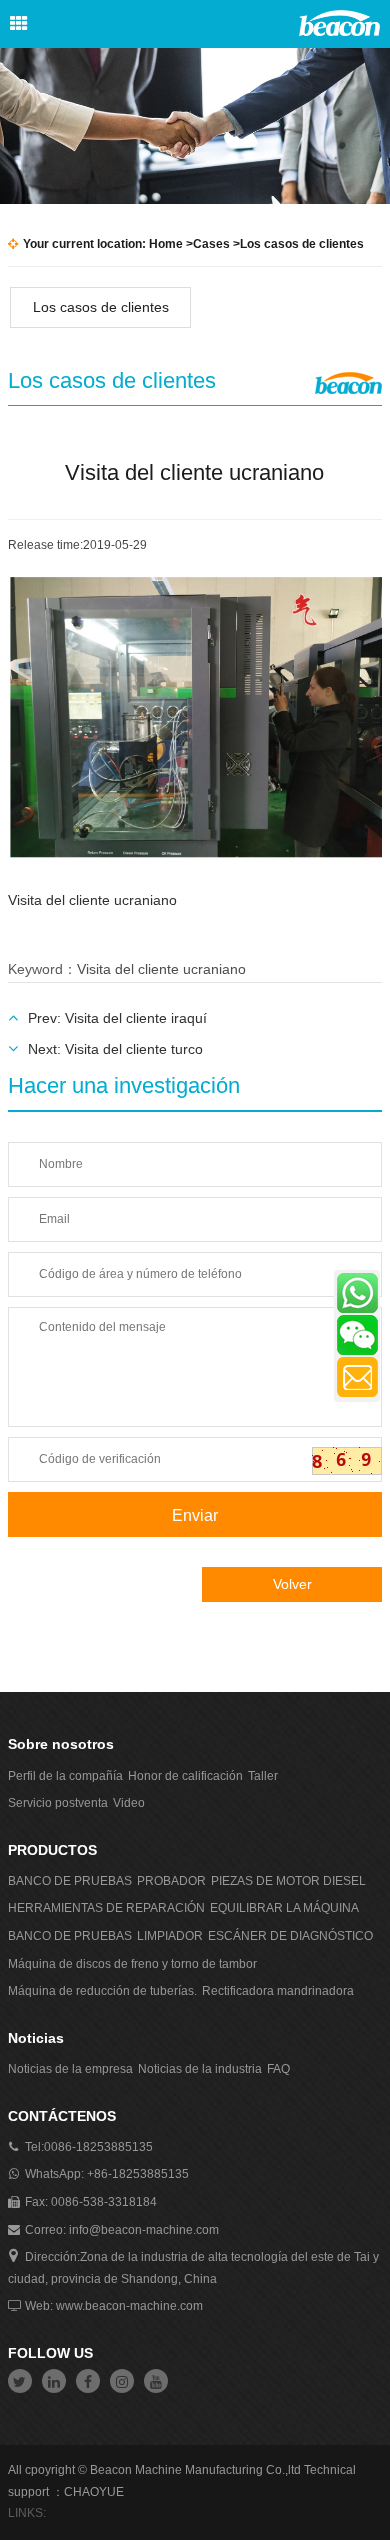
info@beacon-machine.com (144, 2230)
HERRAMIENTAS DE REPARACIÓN (106, 1908)
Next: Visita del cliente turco (115, 1049)
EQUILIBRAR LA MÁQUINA (284, 1908)
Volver (292, 1584)
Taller (263, 1776)
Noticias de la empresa (70, 2069)
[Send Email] (357, 1377)
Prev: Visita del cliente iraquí (117, 1018)
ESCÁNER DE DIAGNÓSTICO (290, 1936)
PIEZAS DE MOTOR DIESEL (288, 1881)
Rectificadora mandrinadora (278, 1991)
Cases (211, 244)
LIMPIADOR (170, 1936)
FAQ (278, 2069)
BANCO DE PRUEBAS (70, 1881)
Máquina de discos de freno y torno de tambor (132, 1964)
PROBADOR (171, 1881)
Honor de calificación (185, 1776)
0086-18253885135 (98, 2147)
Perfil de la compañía (65, 1776)
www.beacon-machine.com (129, 2306)
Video (129, 1803)
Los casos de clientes (101, 307)
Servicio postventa (58, 1803)
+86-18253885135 (138, 2174)
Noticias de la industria (200, 2069)
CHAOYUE (94, 2492)
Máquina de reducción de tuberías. (102, 1991)
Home (166, 244)
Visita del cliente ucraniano (161, 969)
